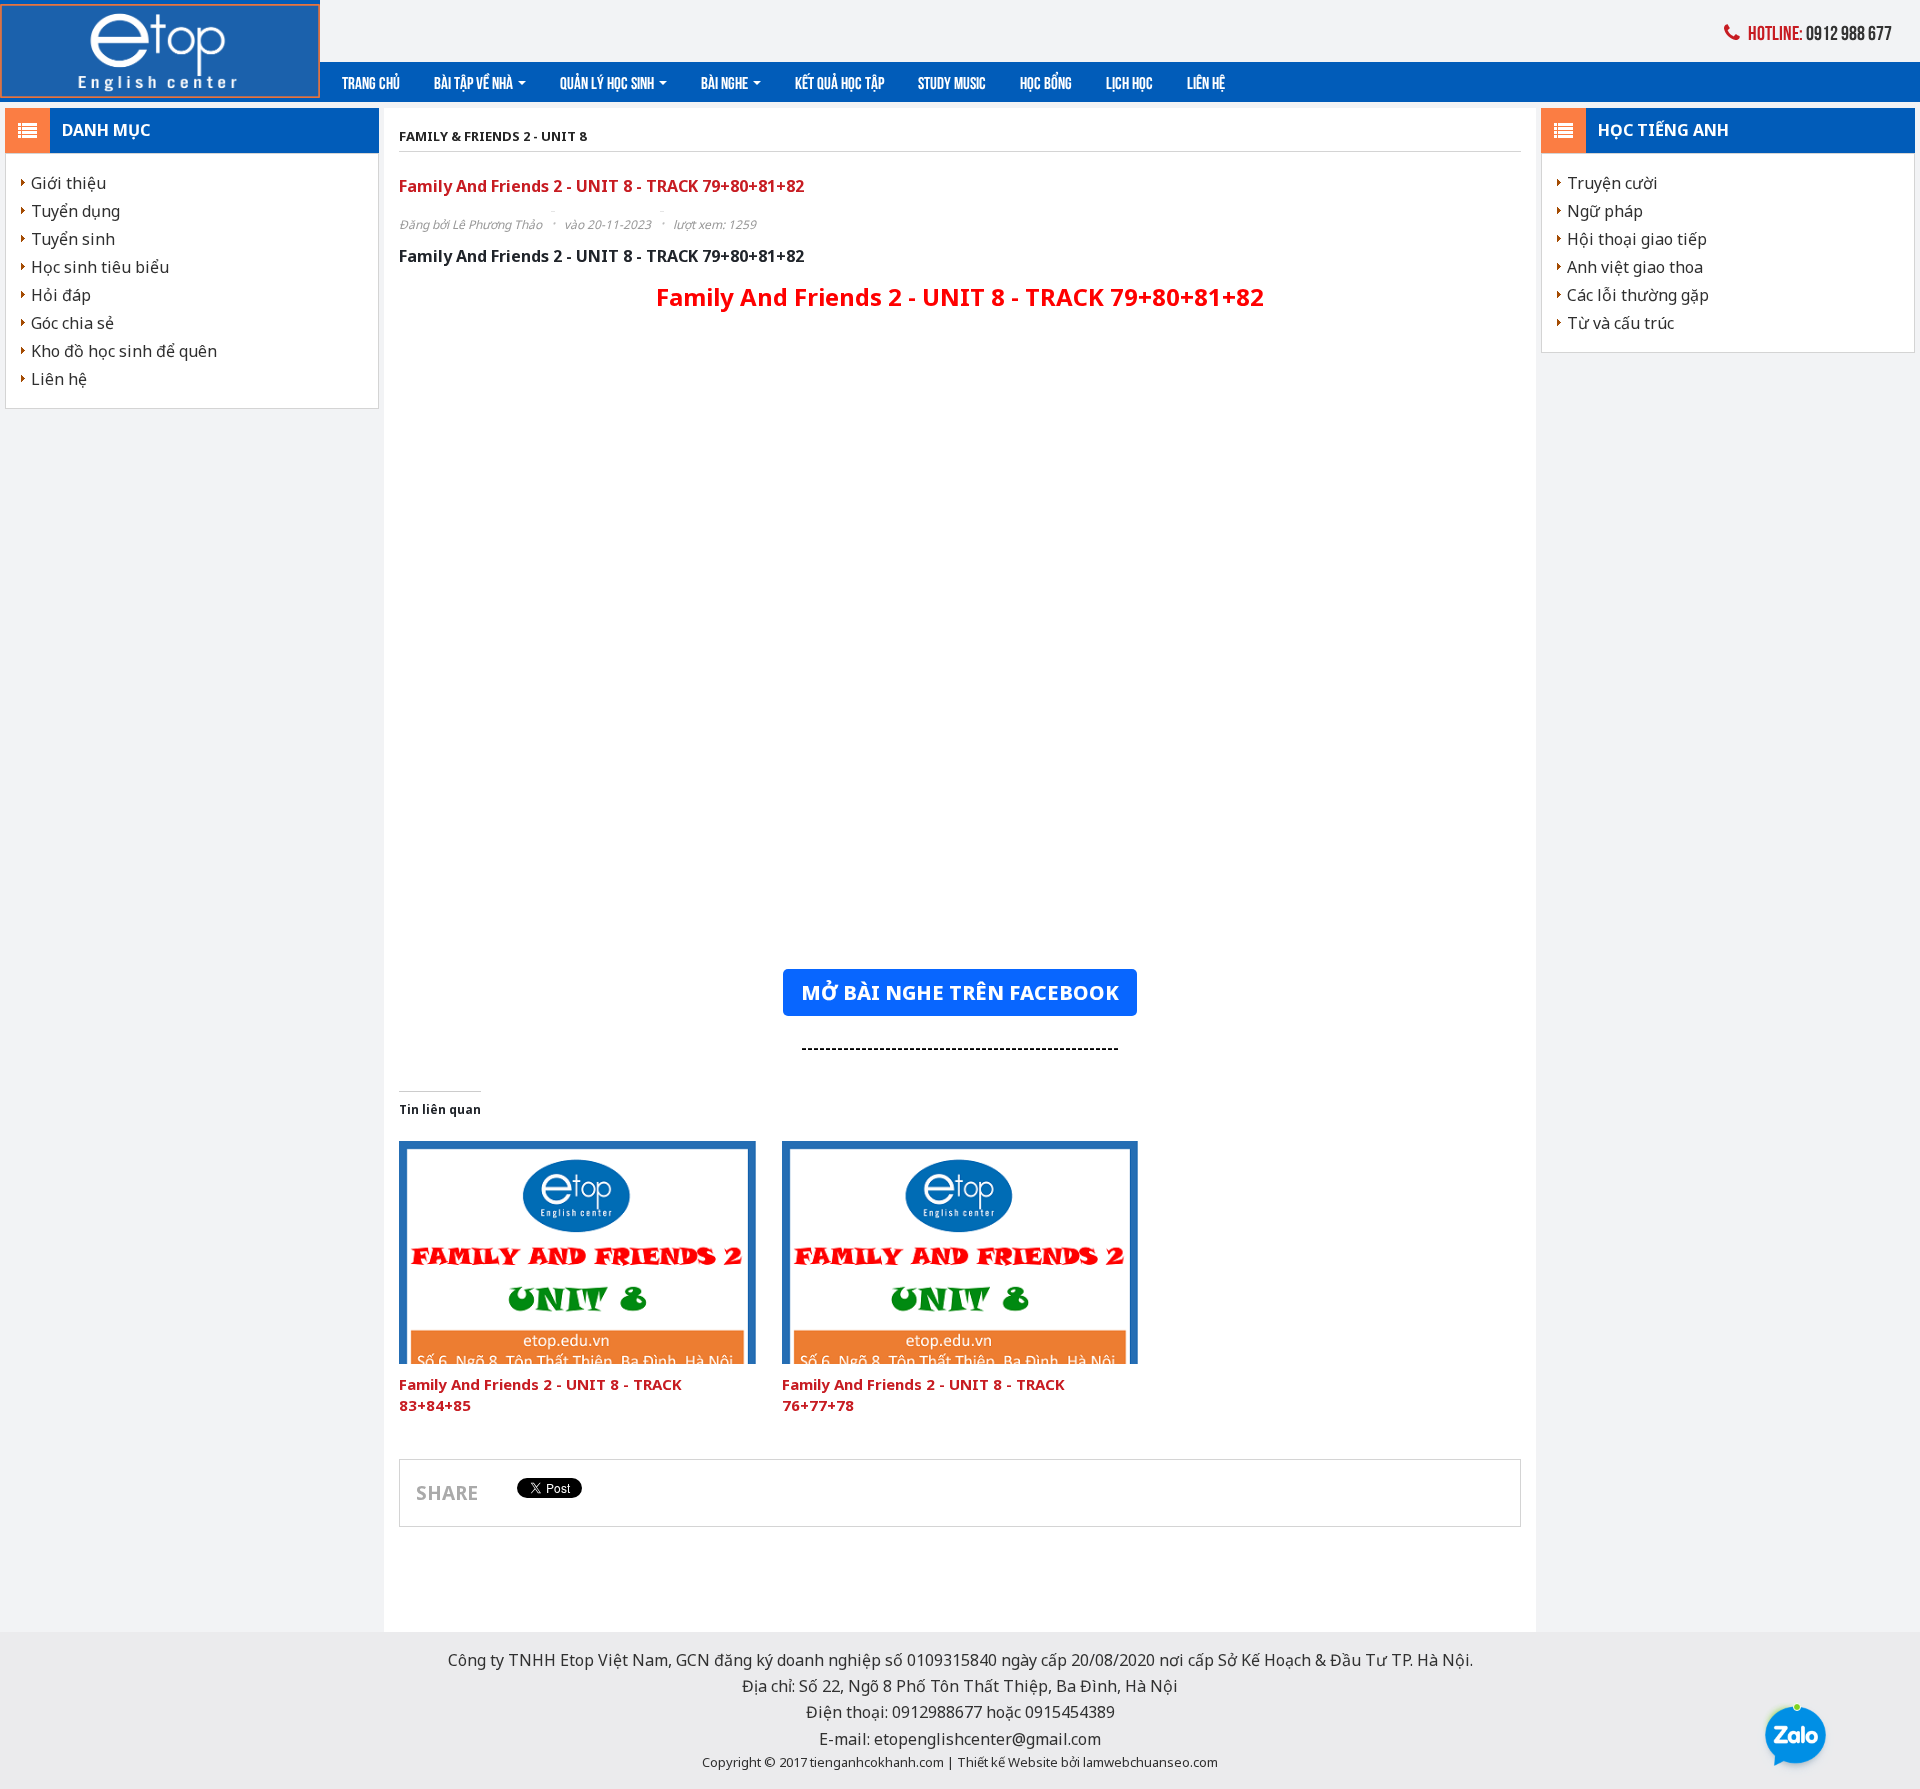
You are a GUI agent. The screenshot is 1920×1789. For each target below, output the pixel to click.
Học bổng (1046, 81)
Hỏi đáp (61, 295)
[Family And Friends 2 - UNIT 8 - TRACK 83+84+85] (577, 1252)
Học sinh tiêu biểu (100, 267)
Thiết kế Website (1007, 1762)
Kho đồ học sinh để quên (124, 351)
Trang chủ (371, 81)
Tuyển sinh (73, 239)
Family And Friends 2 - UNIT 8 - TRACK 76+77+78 (923, 1394)
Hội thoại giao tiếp (1637, 239)
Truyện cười (1612, 183)
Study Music (952, 81)
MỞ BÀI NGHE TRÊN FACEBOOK (960, 992)
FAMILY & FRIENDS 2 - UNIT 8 (492, 136)
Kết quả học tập (839, 81)
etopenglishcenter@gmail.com (987, 1739)
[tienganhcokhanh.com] (160, 50)
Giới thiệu (68, 183)
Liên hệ (1206, 81)
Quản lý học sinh (608, 81)
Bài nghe (726, 81)
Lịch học (1129, 81)
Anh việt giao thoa (1635, 267)
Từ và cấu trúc (1620, 323)
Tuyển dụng (75, 211)
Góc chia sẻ (72, 323)
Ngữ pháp (1605, 211)
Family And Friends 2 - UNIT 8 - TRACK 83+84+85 (540, 1394)
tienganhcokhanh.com (877, 1762)
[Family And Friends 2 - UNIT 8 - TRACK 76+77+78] (960, 1252)
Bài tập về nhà (475, 81)
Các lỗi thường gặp (1638, 295)
